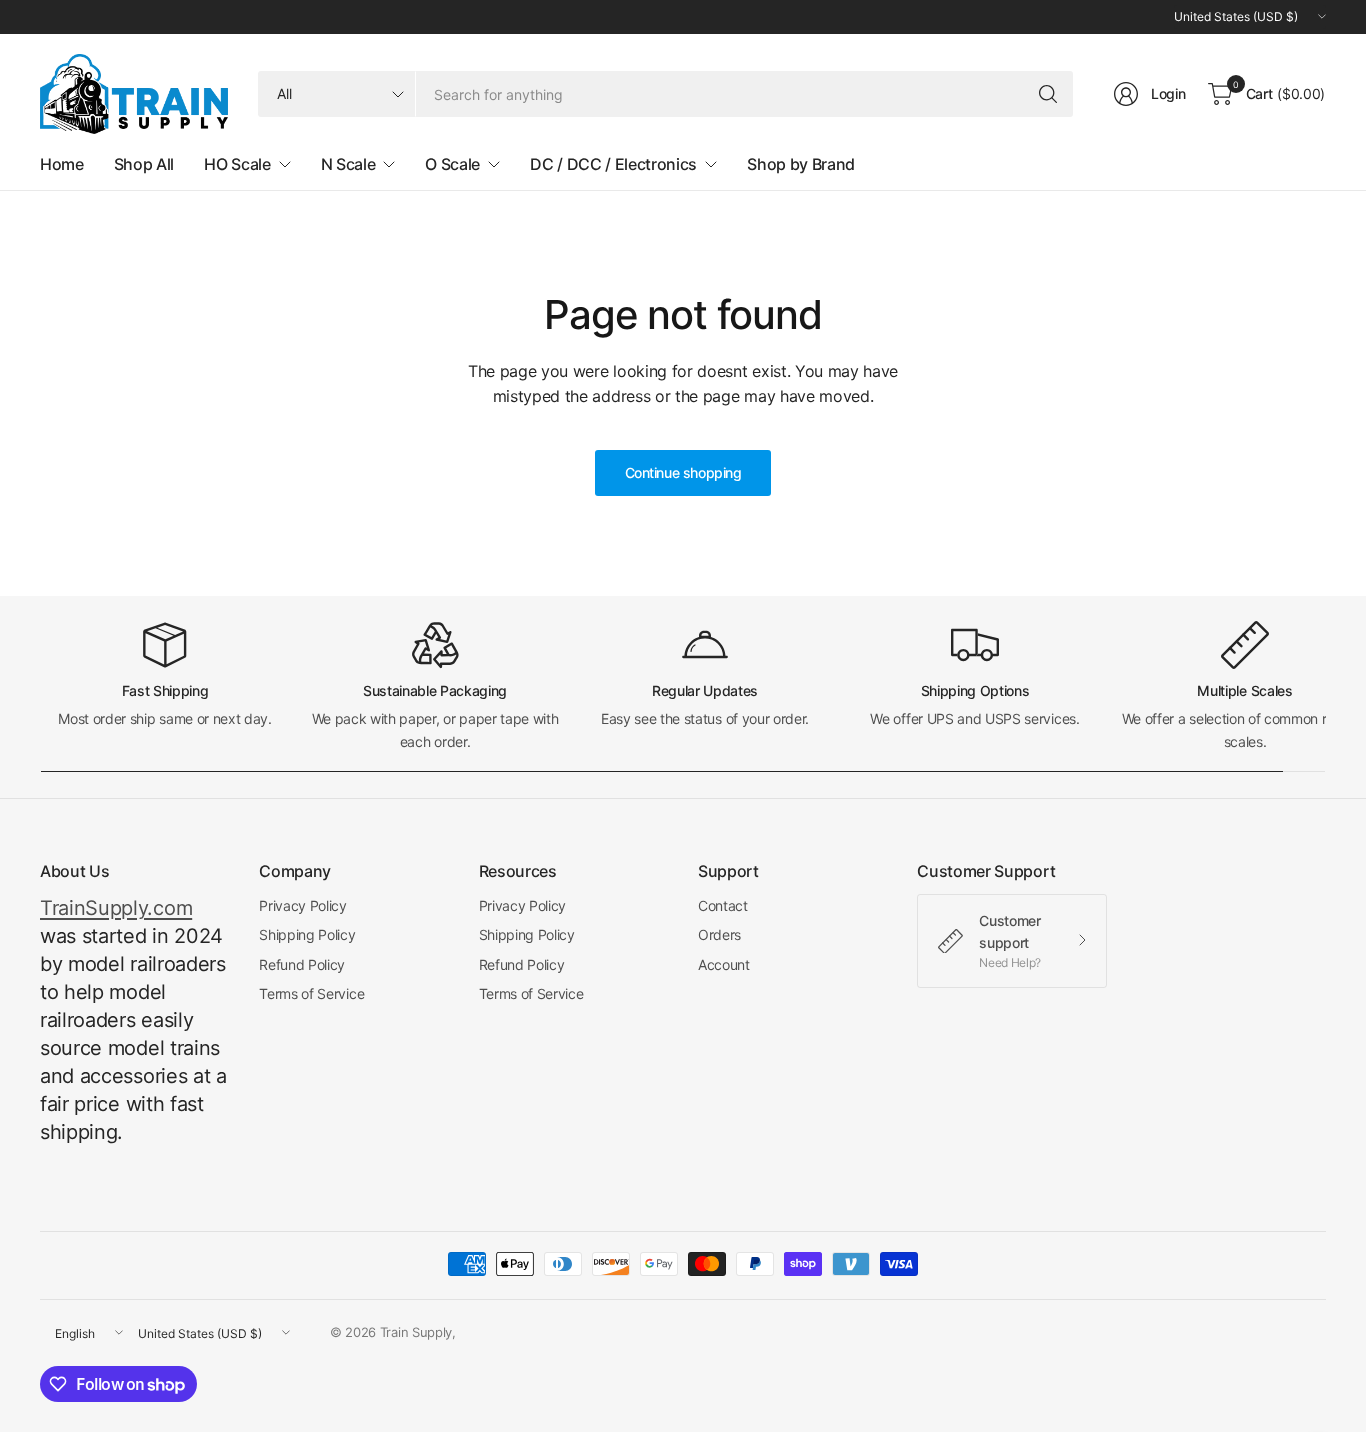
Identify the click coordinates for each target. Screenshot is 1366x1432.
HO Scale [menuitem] (237, 164)
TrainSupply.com (116, 908)
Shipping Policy (307, 934)
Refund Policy (302, 964)
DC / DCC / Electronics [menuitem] (613, 164)
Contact (723, 905)
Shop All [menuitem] (144, 164)
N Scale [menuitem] (348, 164)
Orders (719, 934)
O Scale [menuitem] (452, 164)
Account (724, 964)
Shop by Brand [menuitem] (801, 164)
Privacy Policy (303, 905)
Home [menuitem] (62, 164)
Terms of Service (311, 993)
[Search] (1048, 94)
